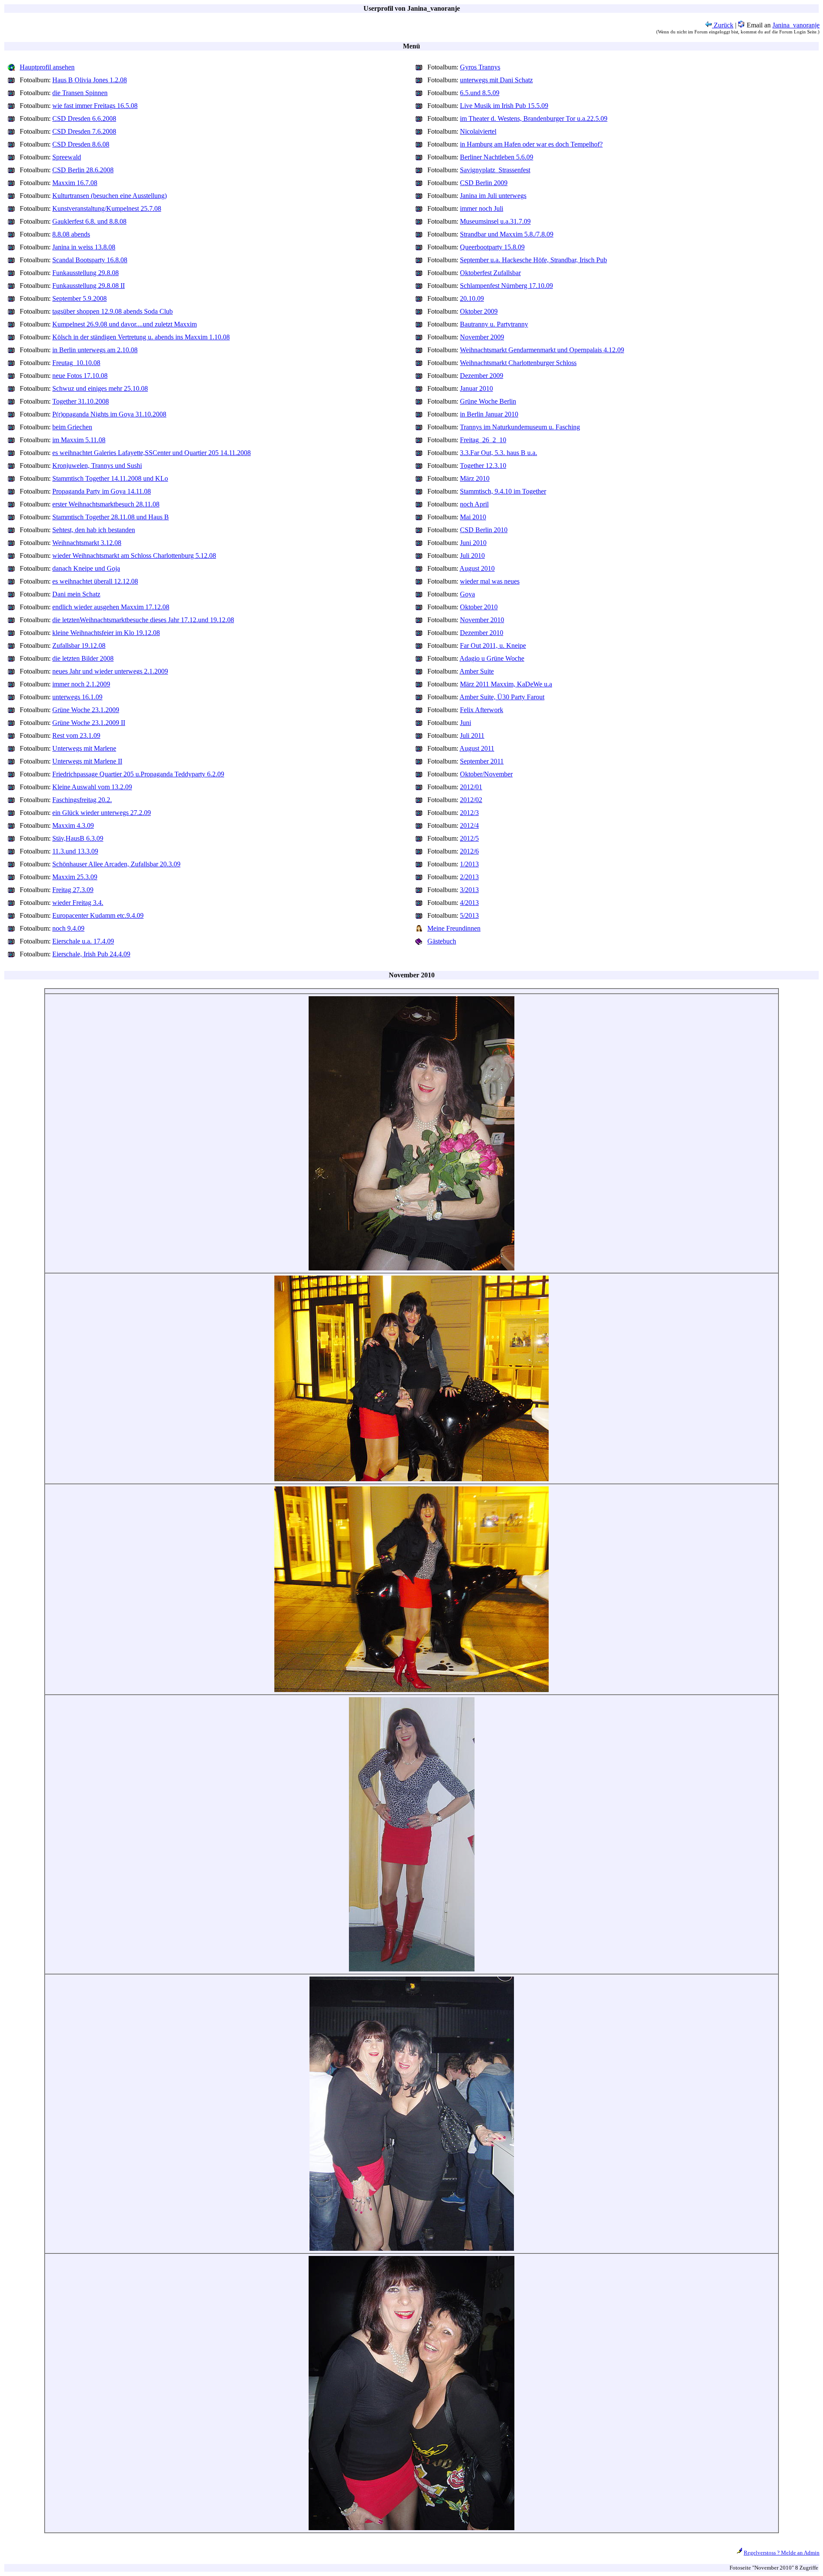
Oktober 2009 (479, 311)
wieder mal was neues (490, 581)
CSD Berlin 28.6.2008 (83, 170)
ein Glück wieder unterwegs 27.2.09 (102, 813)
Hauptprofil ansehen (47, 67)
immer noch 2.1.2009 (81, 684)
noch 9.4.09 (68, 928)
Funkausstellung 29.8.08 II (89, 286)
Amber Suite (477, 671)
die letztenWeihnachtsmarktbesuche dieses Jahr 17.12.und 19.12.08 (143, 620)
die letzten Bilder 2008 (83, 658)
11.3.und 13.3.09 (75, 851)
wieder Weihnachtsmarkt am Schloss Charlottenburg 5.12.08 (134, 556)
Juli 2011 (472, 735)
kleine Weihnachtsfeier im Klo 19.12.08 (106, 633)
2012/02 (471, 800)
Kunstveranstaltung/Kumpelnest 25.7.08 (107, 208)
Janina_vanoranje (796, 25)
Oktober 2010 (479, 607)
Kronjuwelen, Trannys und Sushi (97, 466)
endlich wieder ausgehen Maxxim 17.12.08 (111, 607)
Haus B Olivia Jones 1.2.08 (90, 80)
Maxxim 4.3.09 (73, 825)
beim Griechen (72, 427)
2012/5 (469, 838)
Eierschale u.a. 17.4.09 (83, 941)
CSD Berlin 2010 (484, 530)
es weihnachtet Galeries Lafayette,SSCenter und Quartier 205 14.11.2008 (152, 453)
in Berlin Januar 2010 (489, 414)
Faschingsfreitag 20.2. (82, 800)
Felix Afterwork (482, 710)
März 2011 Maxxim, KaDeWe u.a (506, 684)
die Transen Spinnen (80, 93)
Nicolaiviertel (478, 131)
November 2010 (482, 620)
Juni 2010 (473, 543)
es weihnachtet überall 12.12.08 (95, 581)
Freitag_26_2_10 (483, 440)
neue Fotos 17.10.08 (80, 376)
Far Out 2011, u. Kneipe (493, 645)
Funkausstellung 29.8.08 (86, 273)
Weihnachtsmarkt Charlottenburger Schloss (518, 363)
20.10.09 (472, 298)
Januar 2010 (476, 388)
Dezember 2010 (482, 633)
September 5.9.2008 (80, 298)
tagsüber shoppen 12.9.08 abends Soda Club (113, 311)
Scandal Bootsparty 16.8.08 (90, 260)
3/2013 (469, 890)
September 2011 (482, 761)
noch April (474, 504)
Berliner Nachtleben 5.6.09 (497, 157)
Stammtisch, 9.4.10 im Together (503, 491)
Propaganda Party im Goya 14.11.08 (102, 491)
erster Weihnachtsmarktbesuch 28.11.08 (106, 504)
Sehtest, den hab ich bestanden (94, 530)
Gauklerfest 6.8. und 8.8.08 (89, 221)
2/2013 (469, 877)
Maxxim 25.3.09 (75, 877)
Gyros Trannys (480, 67)
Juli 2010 (472, 556)
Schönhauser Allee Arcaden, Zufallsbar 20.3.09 (116, 864)
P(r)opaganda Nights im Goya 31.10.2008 (109, 414)
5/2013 (469, 915)
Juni (466, 723)
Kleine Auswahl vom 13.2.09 (92, 787)
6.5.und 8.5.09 (480, 93)
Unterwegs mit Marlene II (87, 761)
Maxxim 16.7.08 (75, 183)
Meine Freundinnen (454, 928)
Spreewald (67, 157)
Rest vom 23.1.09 (76, 735)
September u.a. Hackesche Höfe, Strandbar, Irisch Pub (533, 260)
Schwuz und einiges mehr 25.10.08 (100, 388)
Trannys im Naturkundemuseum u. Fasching (520, 427)
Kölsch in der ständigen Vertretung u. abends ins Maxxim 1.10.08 (141, 337)
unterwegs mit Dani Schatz (496, 80)
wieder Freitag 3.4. (78, 903)
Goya (467, 594)
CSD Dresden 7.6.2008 (84, 131)
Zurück (723, 25)
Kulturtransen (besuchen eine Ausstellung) (110, 196)
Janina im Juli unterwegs (493, 196)
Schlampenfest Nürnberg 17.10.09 (506, 286)
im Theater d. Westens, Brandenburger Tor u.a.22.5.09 (534, 118)
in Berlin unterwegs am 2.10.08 (95, 350)
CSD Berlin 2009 (484, 183)
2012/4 (469, 825)
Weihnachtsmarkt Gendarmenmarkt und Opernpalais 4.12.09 (542, 350)
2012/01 (471, 787)
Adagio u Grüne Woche (492, 658)
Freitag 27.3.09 (73, 890)
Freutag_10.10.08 (76, 363)
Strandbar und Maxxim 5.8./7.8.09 (507, 234)
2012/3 (469, 813)
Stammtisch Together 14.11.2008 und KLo (110, 478)
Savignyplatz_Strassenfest (495, 170)
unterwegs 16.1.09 (77, 697)
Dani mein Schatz (76, 594)
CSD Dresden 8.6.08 (81, 144)
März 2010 (475, 478)
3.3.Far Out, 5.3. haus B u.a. (499, 453)
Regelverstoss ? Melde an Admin (782, 2553)
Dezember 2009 (482, 376)
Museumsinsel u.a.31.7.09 (495, 221)
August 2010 (477, 568)
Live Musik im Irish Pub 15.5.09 (504, 106)
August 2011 (477, 748)
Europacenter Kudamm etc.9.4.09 (98, 915)
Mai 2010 (473, 517)
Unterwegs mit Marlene (84, 748)
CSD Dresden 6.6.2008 (84, 118)
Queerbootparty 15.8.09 (492, 247)
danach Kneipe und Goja (86, 568)
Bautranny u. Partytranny (494, 324)
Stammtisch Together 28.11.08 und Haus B (111, 517)
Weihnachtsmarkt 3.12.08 (87, 543)
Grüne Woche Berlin (488, 401)
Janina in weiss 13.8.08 (84, 247)
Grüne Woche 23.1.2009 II (89, 723)
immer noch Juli (482, 208)
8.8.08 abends (71, 234)
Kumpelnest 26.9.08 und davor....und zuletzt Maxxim (125, 324)
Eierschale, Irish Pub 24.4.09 (91, 954)
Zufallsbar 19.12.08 (79, 645)
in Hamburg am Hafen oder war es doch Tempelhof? (531, 144)
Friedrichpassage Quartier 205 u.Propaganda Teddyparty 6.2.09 (138, 774)
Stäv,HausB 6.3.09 (78, 838)
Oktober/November (486, 774)
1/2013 (469, 864)
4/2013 (469, 903)
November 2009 (482, 337)
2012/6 (469, 851)
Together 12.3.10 (483, 466)
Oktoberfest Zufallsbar (490, 273)
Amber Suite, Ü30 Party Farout (502, 697)
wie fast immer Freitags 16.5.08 (95, 106)
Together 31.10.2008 (81, 401)
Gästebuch (442, 941)
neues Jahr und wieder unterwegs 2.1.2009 (110, 671)
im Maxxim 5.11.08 (79, 440)
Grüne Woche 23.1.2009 (86, 710)
